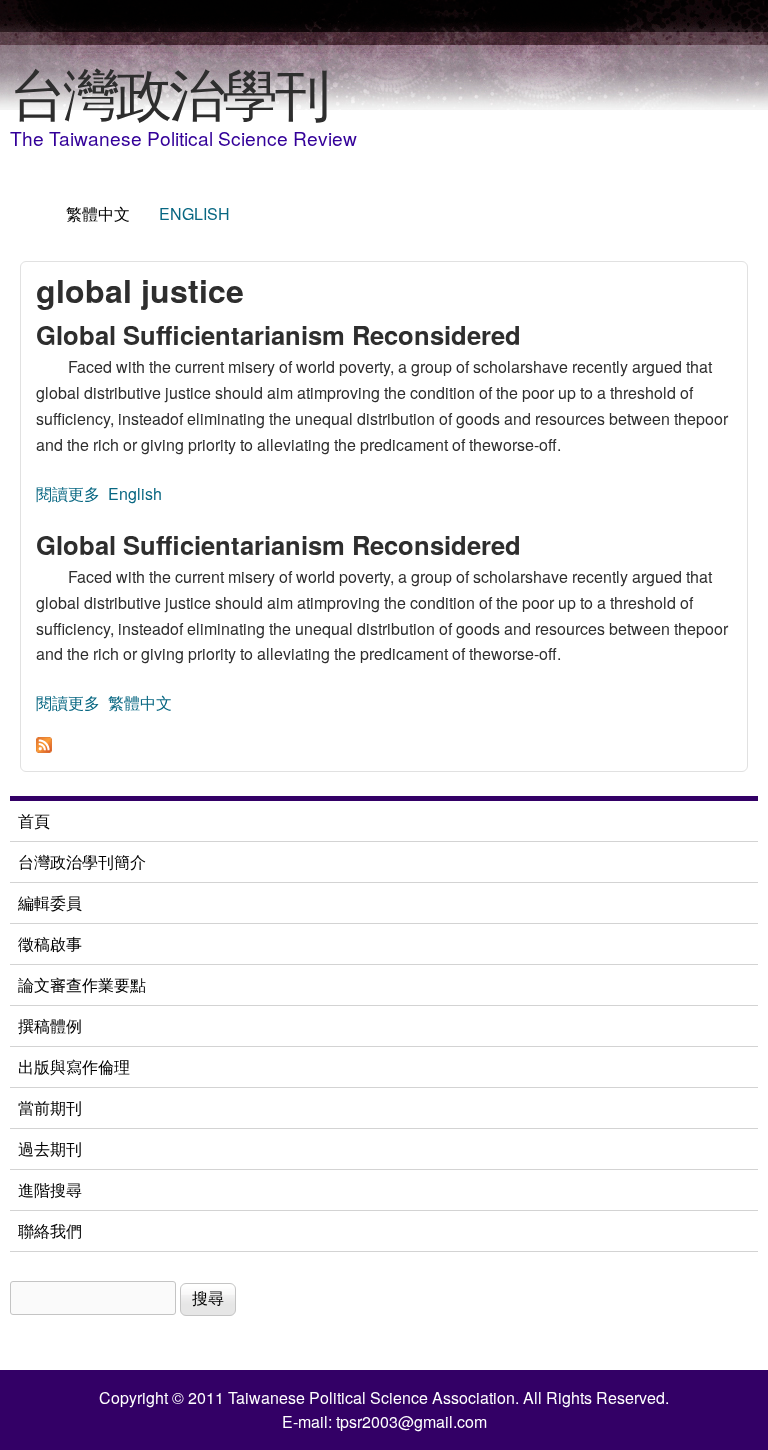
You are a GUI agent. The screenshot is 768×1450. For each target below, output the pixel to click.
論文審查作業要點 (82, 984)
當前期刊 (50, 1107)
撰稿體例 (50, 1025)
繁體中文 (98, 213)
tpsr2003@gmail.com (411, 1421)
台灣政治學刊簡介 (82, 861)
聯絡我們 (50, 1230)
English (194, 213)
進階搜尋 (50, 1189)
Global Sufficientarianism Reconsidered (278, 334)
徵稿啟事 (50, 943)
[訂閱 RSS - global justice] (44, 746)
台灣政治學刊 (169, 91)
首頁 (34, 820)
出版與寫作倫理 (74, 1066)
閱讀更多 (68, 493)
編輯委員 (50, 902)
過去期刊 (50, 1148)
